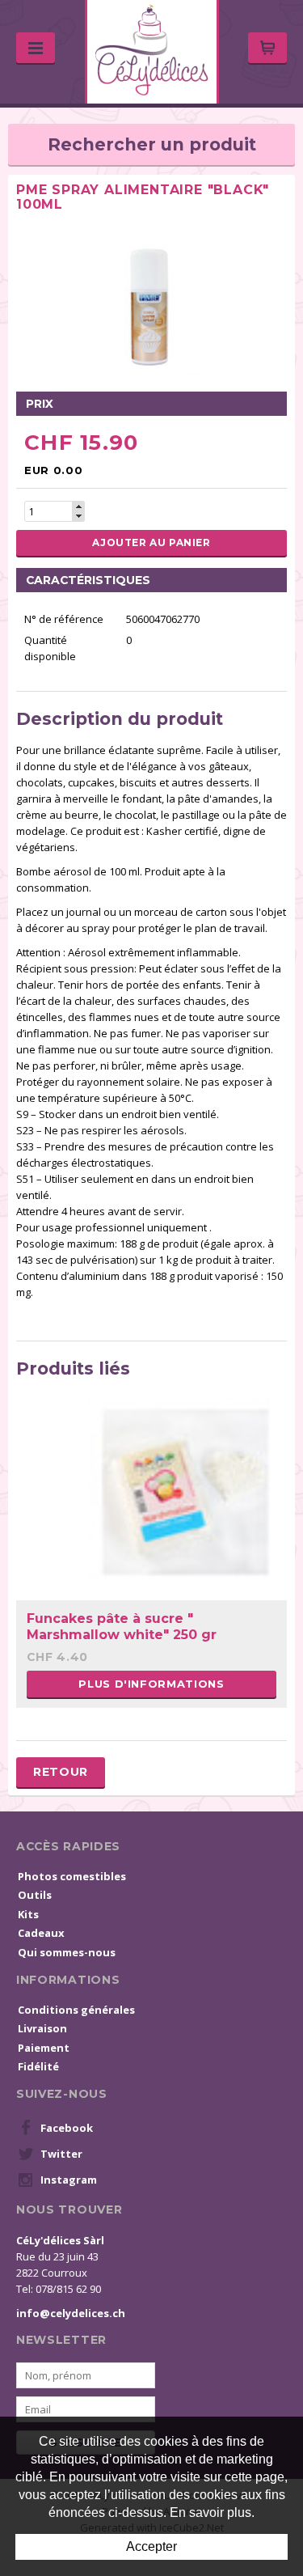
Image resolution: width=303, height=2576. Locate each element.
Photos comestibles (72, 1876)
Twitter (61, 2154)
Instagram (69, 2180)
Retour (61, 1772)
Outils (35, 1895)
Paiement (44, 2048)
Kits (28, 1914)
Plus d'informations (151, 1684)
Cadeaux (41, 1933)
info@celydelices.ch (71, 2313)
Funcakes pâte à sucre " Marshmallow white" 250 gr (122, 1626)
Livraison (42, 2028)
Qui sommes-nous (67, 1952)
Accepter (151, 2546)
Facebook (67, 2128)
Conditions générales (76, 2010)
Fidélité (38, 2066)
